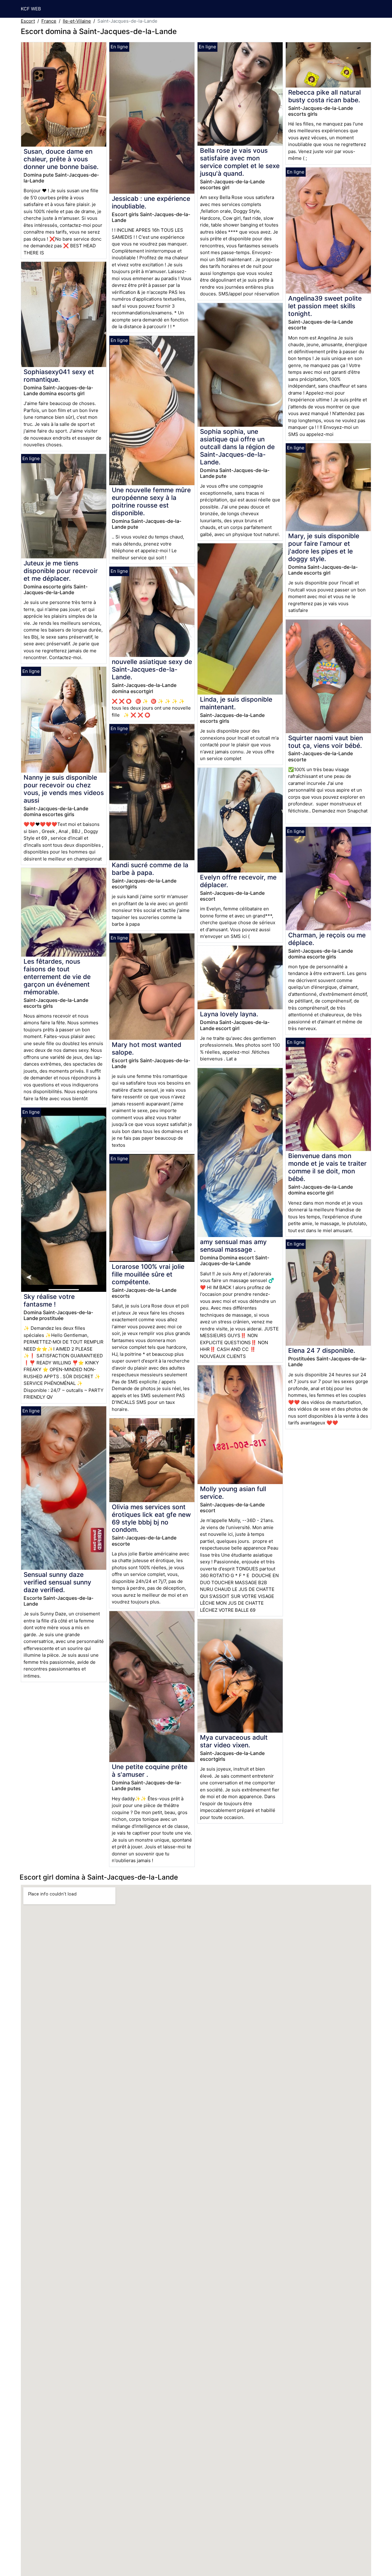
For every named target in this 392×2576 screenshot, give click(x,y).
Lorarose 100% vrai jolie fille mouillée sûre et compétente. (148, 1274)
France (49, 21)
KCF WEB (31, 9)
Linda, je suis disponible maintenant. (236, 703)
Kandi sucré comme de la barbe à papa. (150, 869)
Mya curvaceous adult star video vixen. (234, 1741)
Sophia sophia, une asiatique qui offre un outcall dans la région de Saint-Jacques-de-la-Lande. (237, 447)
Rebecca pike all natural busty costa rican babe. (324, 96)
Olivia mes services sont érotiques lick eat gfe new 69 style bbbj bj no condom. (151, 1518)
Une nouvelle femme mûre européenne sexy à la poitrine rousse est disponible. (151, 501)
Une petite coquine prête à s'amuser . (150, 1771)
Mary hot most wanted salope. (147, 1048)
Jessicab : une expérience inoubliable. (151, 202)
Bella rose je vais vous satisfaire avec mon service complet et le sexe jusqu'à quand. (240, 162)
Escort (28, 21)
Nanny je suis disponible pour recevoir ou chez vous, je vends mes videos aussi (64, 789)
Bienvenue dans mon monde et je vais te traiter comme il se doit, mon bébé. (327, 1167)
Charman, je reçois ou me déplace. (327, 939)
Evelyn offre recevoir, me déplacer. (238, 881)
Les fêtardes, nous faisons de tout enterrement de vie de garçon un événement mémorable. (57, 977)
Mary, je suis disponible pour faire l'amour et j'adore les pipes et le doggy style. (324, 547)
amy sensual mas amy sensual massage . (233, 1246)
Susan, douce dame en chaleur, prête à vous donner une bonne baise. (61, 159)
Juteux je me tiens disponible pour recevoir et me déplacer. (61, 571)
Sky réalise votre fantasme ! (49, 1300)
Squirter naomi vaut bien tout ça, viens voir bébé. (326, 742)
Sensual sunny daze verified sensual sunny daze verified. (57, 1582)
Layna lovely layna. (229, 1014)
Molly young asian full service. (233, 1493)
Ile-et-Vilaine (77, 21)
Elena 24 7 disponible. (322, 1350)
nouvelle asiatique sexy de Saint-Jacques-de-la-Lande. (152, 669)
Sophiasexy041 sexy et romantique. (59, 376)
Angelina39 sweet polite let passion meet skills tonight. (325, 306)
